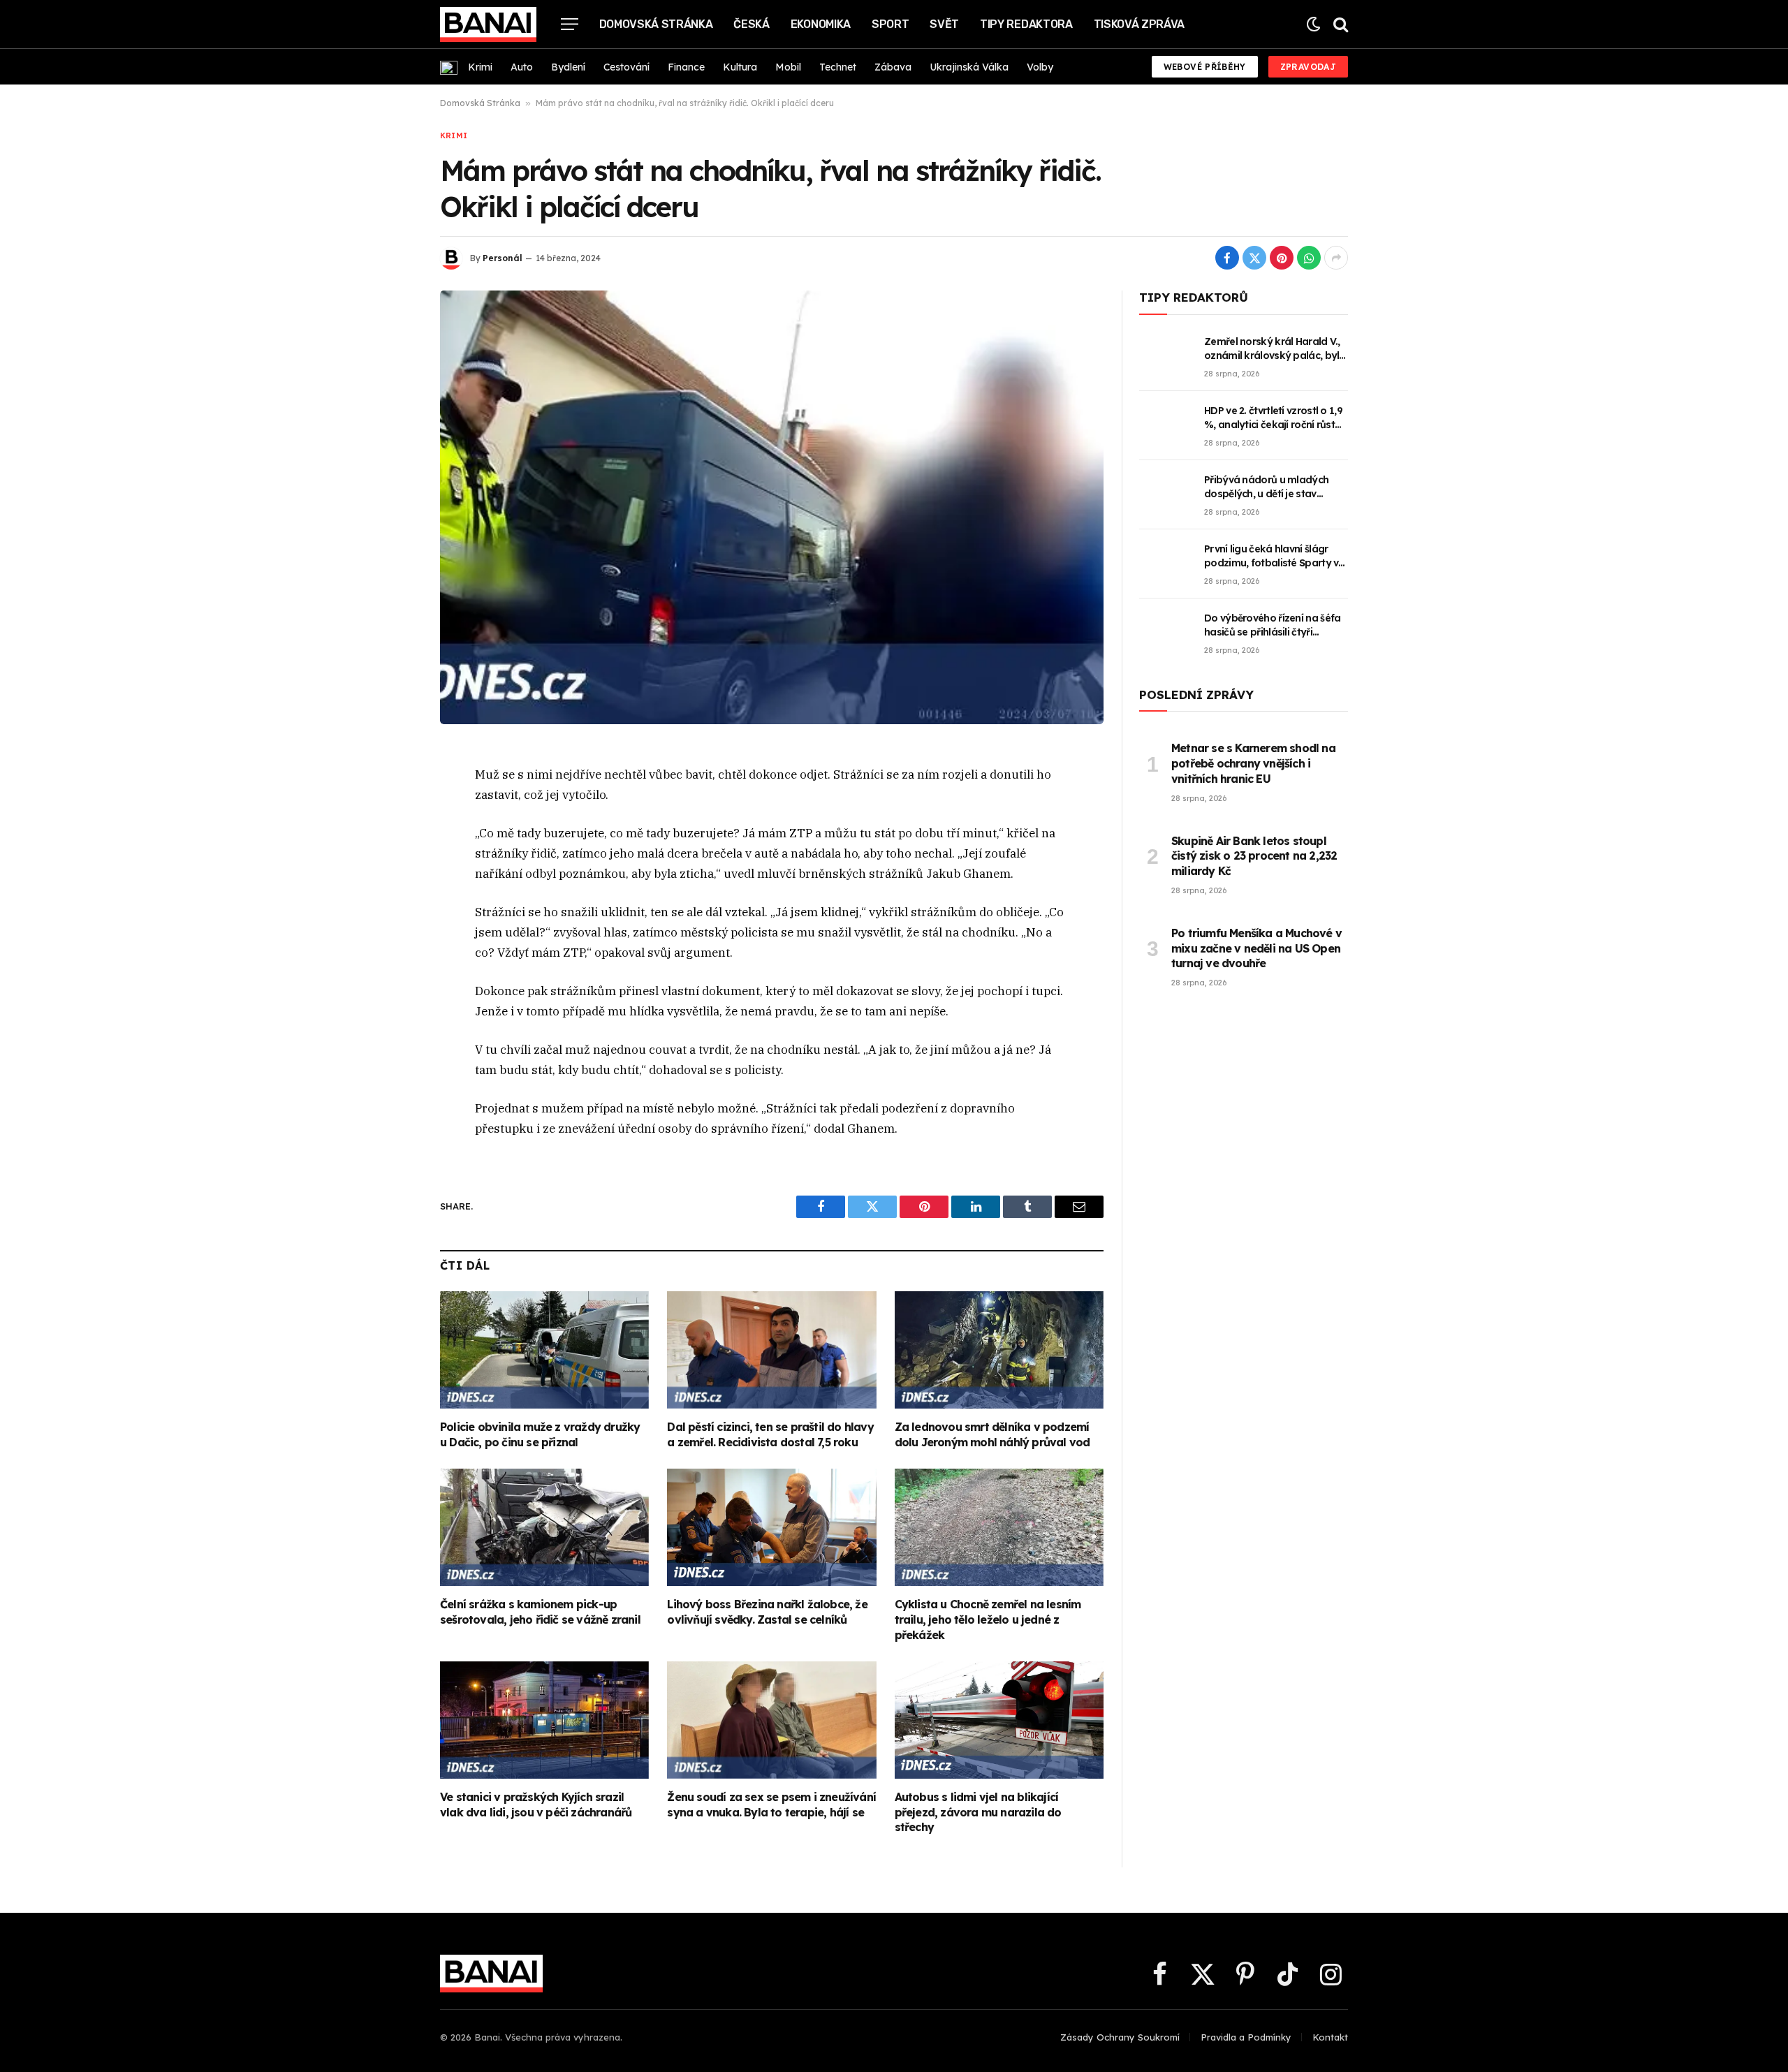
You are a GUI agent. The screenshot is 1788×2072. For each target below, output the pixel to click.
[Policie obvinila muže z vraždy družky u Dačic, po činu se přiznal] (544, 1350)
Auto (522, 67)
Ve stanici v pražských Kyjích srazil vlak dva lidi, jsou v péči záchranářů (536, 1805)
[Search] (1339, 24)
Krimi (480, 67)
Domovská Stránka (656, 24)
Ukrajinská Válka (969, 67)
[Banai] (488, 24)
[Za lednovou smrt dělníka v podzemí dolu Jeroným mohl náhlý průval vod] (999, 1350)
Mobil (788, 67)
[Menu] (570, 24)
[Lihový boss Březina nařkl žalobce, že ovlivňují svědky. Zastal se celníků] (771, 1527)
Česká (751, 24)
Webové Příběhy (1205, 67)
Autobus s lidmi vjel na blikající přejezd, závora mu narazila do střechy (978, 1812)
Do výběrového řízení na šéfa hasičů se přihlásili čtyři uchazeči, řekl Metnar (1272, 625)
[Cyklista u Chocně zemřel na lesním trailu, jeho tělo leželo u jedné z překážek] (999, 1527)
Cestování (626, 67)
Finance (686, 67)
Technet (838, 67)
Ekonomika (821, 24)
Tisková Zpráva (1140, 24)
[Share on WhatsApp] (1309, 258)
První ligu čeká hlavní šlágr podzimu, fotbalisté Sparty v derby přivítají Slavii (1271, 556)
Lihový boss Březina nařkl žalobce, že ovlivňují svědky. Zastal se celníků (767, 1612)
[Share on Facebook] (1227, 258)
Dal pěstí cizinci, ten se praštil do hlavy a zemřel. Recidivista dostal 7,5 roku (770, 1434)
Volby (1040, 67)
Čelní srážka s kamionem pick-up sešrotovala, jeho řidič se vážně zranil (540, 1612)
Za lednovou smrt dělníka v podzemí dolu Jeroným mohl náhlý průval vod (992, 1434)
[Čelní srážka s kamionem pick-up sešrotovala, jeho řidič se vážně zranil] (544, 1527)
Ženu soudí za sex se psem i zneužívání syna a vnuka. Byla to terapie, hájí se (771, 1805)
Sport (890, 24)
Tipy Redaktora (1026, 24)
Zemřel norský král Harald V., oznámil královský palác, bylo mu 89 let (1275, 349)
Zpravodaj (1308, 67)
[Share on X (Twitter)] (1254, 258)
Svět (944, 24)
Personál (503, 258)
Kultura (740, 67)
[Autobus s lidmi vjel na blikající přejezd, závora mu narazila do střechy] (999, 1720)
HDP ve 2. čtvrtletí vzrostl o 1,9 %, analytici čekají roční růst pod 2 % (1273, 418)
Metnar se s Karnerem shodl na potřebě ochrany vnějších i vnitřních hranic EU (1253, 763)
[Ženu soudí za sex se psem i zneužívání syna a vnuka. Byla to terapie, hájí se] (771, 1720)
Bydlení (568, 67)
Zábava (893, 67)
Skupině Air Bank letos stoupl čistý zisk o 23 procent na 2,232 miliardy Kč (1254, 856)
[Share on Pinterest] (1282, 258)
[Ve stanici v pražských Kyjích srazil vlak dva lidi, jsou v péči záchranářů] (544, 1720)
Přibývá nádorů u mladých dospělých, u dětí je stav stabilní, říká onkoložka (1266, 487)
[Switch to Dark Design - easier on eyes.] (1313, 24)
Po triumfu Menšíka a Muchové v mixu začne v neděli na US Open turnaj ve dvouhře (1256, 948)
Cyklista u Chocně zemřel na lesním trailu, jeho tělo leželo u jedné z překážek (988, 1619)
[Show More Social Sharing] (1336, 258)
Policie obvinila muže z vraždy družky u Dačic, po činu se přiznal (540, 1434)
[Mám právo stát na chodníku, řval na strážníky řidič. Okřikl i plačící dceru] (772, 507)
